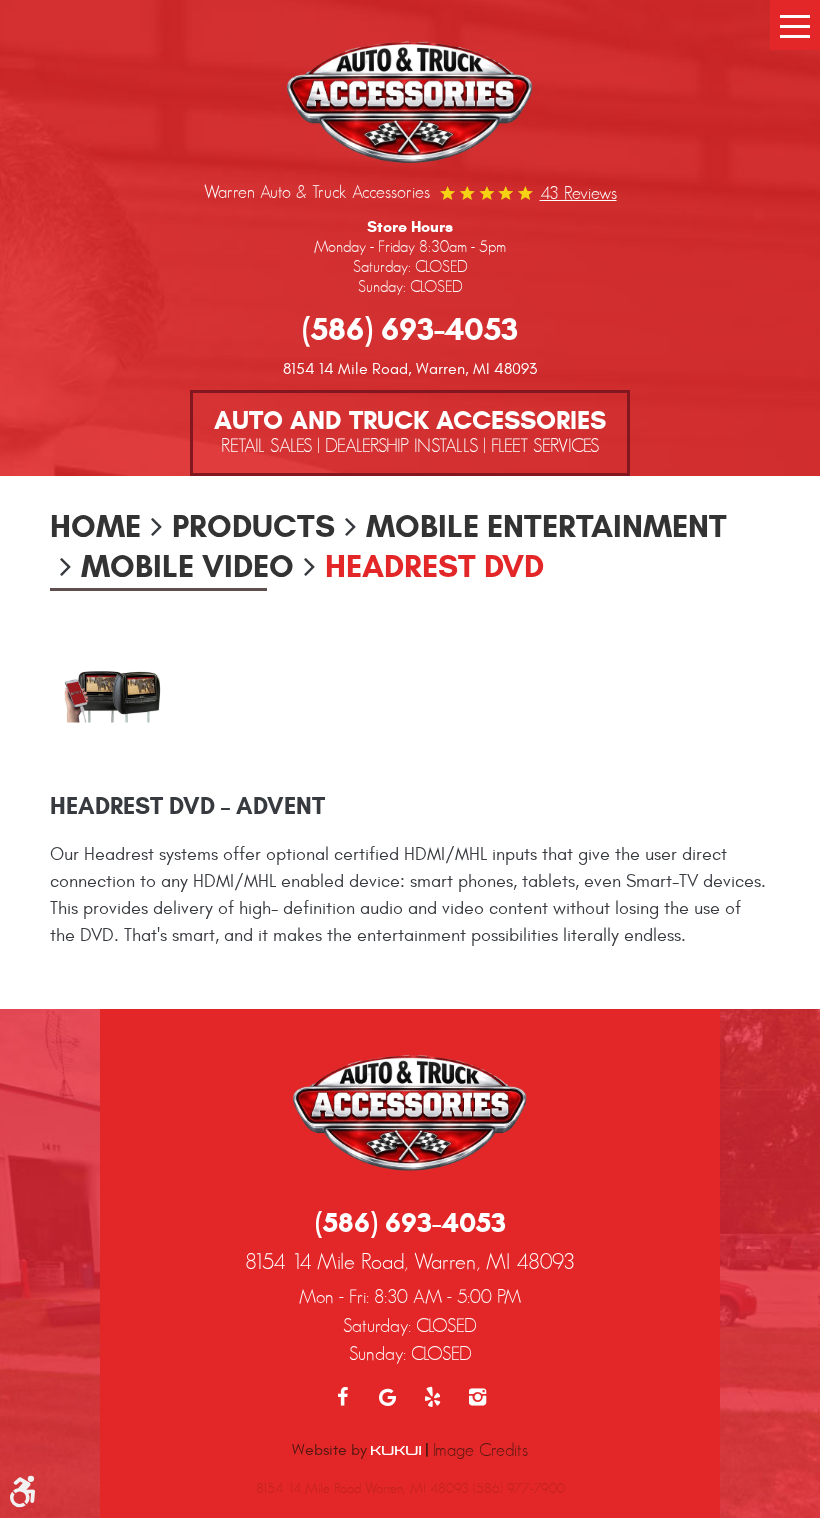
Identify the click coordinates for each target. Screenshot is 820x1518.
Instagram (477, 1397)
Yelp (432, 1397)
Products (253, 526)
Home (95, 526)
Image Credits (480, 1450)
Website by (331, 1450)
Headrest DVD (434, 566)
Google (387, 1397)
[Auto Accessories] (410, 105)
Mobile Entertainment (546, 526)
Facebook (342, 1397)
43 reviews (578, 193)
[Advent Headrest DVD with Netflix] (113, 695)
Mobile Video (187, 566)
